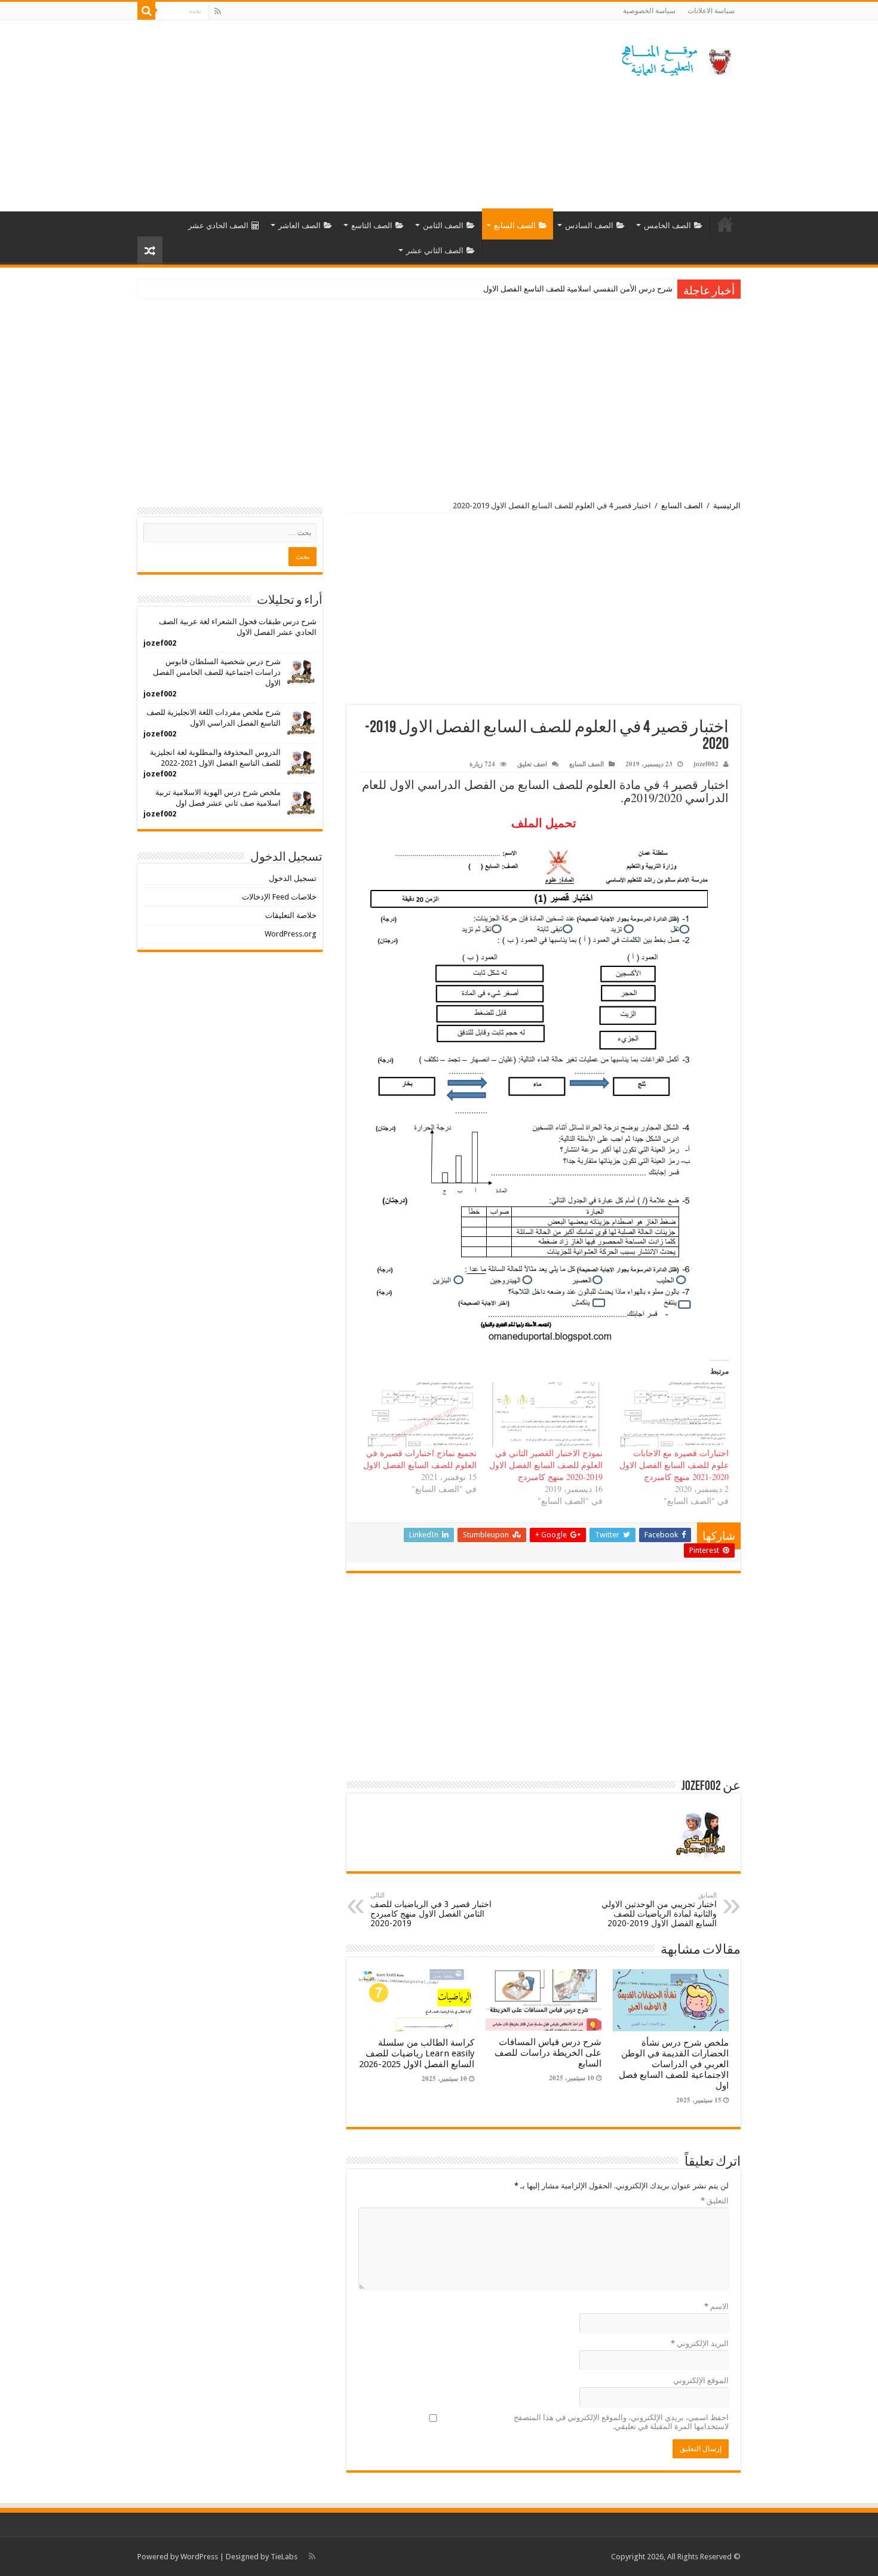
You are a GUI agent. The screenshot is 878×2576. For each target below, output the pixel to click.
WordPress (199, 2557)
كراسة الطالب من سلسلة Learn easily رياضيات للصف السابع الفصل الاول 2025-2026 (417, 2053)
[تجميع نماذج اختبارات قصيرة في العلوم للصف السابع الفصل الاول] (419, 1415)
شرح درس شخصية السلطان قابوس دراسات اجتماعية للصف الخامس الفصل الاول (217, 672)
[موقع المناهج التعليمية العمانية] (675, 58)
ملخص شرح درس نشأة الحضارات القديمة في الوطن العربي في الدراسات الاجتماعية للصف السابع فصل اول (674, 2064)
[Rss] (218, 11)
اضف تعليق (532, 764)
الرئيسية (725, 224)
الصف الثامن (443, 225)
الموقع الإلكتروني (701, 2380)
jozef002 (706, 764)
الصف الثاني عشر (435, 251)
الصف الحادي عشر (218, 225)
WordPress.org (291, 934)
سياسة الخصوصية (649, 11)
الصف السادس (589, 225)
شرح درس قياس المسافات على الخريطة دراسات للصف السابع (548, 2053)
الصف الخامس (667, 225)
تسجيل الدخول (293, 878)
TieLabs (284, 2557)
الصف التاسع (372, 225)
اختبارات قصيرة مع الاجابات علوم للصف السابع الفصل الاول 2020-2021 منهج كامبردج (674, 1465)
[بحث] (146, 11)
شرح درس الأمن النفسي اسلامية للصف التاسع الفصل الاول (578, 289)
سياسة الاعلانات (711, 11)
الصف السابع (515, 225)
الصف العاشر (300, 225)
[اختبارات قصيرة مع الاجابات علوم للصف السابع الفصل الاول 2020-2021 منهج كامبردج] (672, 1415)
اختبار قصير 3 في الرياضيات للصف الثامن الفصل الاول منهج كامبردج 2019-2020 (431, 1910)
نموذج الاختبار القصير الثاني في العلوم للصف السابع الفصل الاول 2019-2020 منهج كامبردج (546, 1465)
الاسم (716, 2306)
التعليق (715, 2201)
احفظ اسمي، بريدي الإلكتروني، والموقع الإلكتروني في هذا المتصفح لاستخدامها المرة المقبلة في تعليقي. (621, 2422)
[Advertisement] (364, 116)
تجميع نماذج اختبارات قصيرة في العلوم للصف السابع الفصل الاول (420, 1459)
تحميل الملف (544, 823)
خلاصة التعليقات (291, 915)
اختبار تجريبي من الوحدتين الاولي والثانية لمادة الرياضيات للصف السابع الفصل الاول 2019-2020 (659, 1910)
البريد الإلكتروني (700, 2343)
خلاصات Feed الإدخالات (279, 897)
